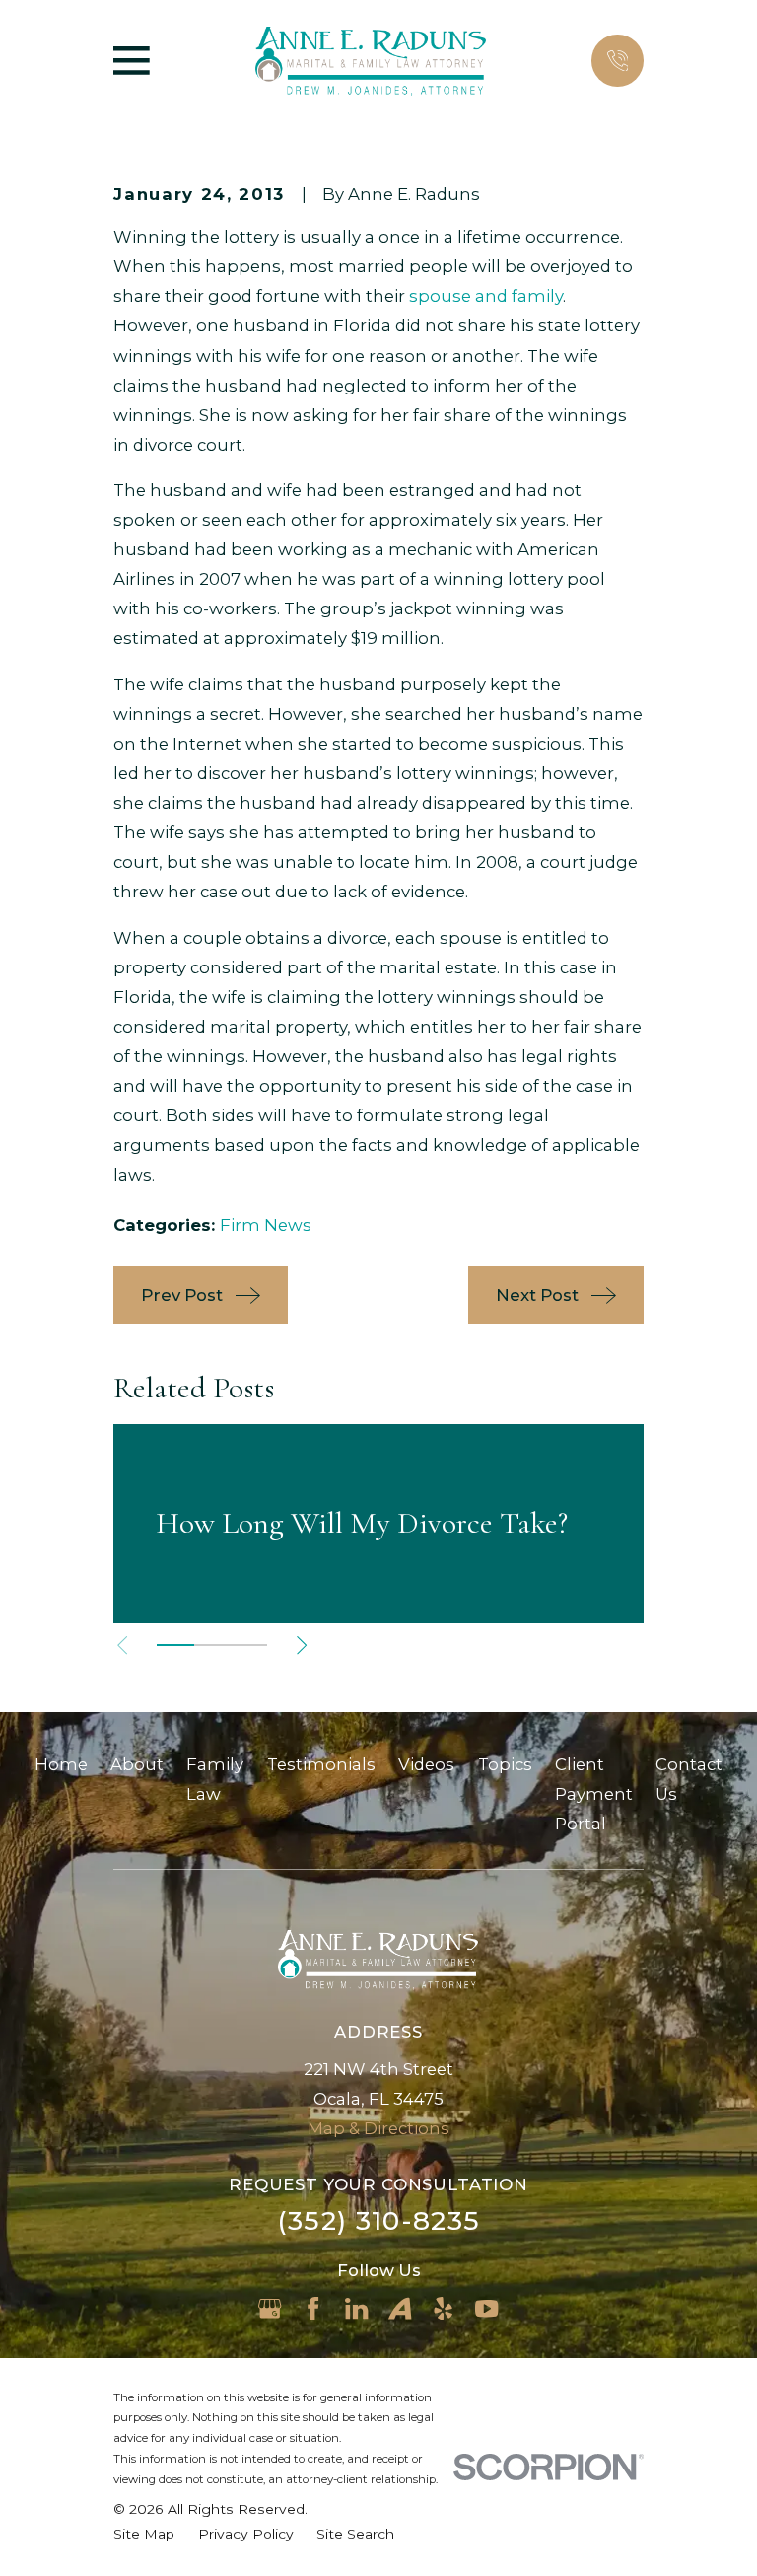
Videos (426, 1764)
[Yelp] (443, 2308)
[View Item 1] (175, 1645)
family (535, 296)
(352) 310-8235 (379, 2220)
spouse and (458, 296)
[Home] (371, 61)
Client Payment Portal (594, 1794)
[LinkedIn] (356, 2308)
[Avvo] (400, 2308)
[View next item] (302, 1645)
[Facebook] (313, 2308)
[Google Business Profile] (270, 2308)
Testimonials (321, 1764)
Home (61, 1764)
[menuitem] (144, 2534)
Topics (505, 1764)
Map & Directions (378, 2128)
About (137, 1764)
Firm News (266, 1225)
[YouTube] (486, 2308)
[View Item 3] (249, 1645)
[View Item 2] (212, 1645)
